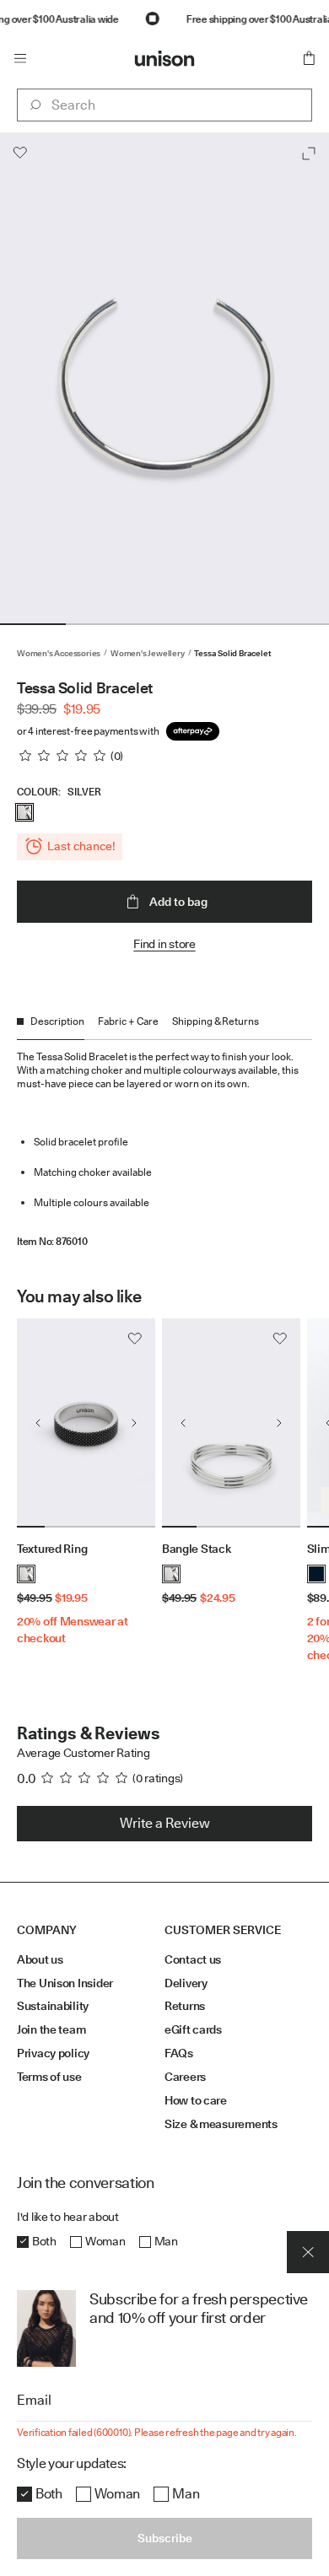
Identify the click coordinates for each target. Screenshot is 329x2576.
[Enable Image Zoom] (309, 154)
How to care (196, 2100)
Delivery (186, 1983)
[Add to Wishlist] (20, 153)
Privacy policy (53, 2053)
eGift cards (193, 2029)
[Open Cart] (309, 58)
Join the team (51, 2029)
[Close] (308, 2252)
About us (40, 1959)
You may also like (79, 1296)
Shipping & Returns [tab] (216, 1021)
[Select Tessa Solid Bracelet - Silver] (24, 812)
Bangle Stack (197, 1549)
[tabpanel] (164, 1144)
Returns (185, 2006)
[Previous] (38, 1423)
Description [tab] (57, 1021)
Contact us (193, 1959)
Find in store (164, 944)
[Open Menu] (20, 58)
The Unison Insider (65, 1983)
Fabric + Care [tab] (128, 1021)
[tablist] (164, 1027)
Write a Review (165, 1823)
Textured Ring (52, 1549)
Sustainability (53, 2006)
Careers (185, 2077)
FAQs (179, 2053)
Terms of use (49, 2077)
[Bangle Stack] (231, 1423)
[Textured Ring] (86, 1423)
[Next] (134, 1423)
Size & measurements (221, 2124)
